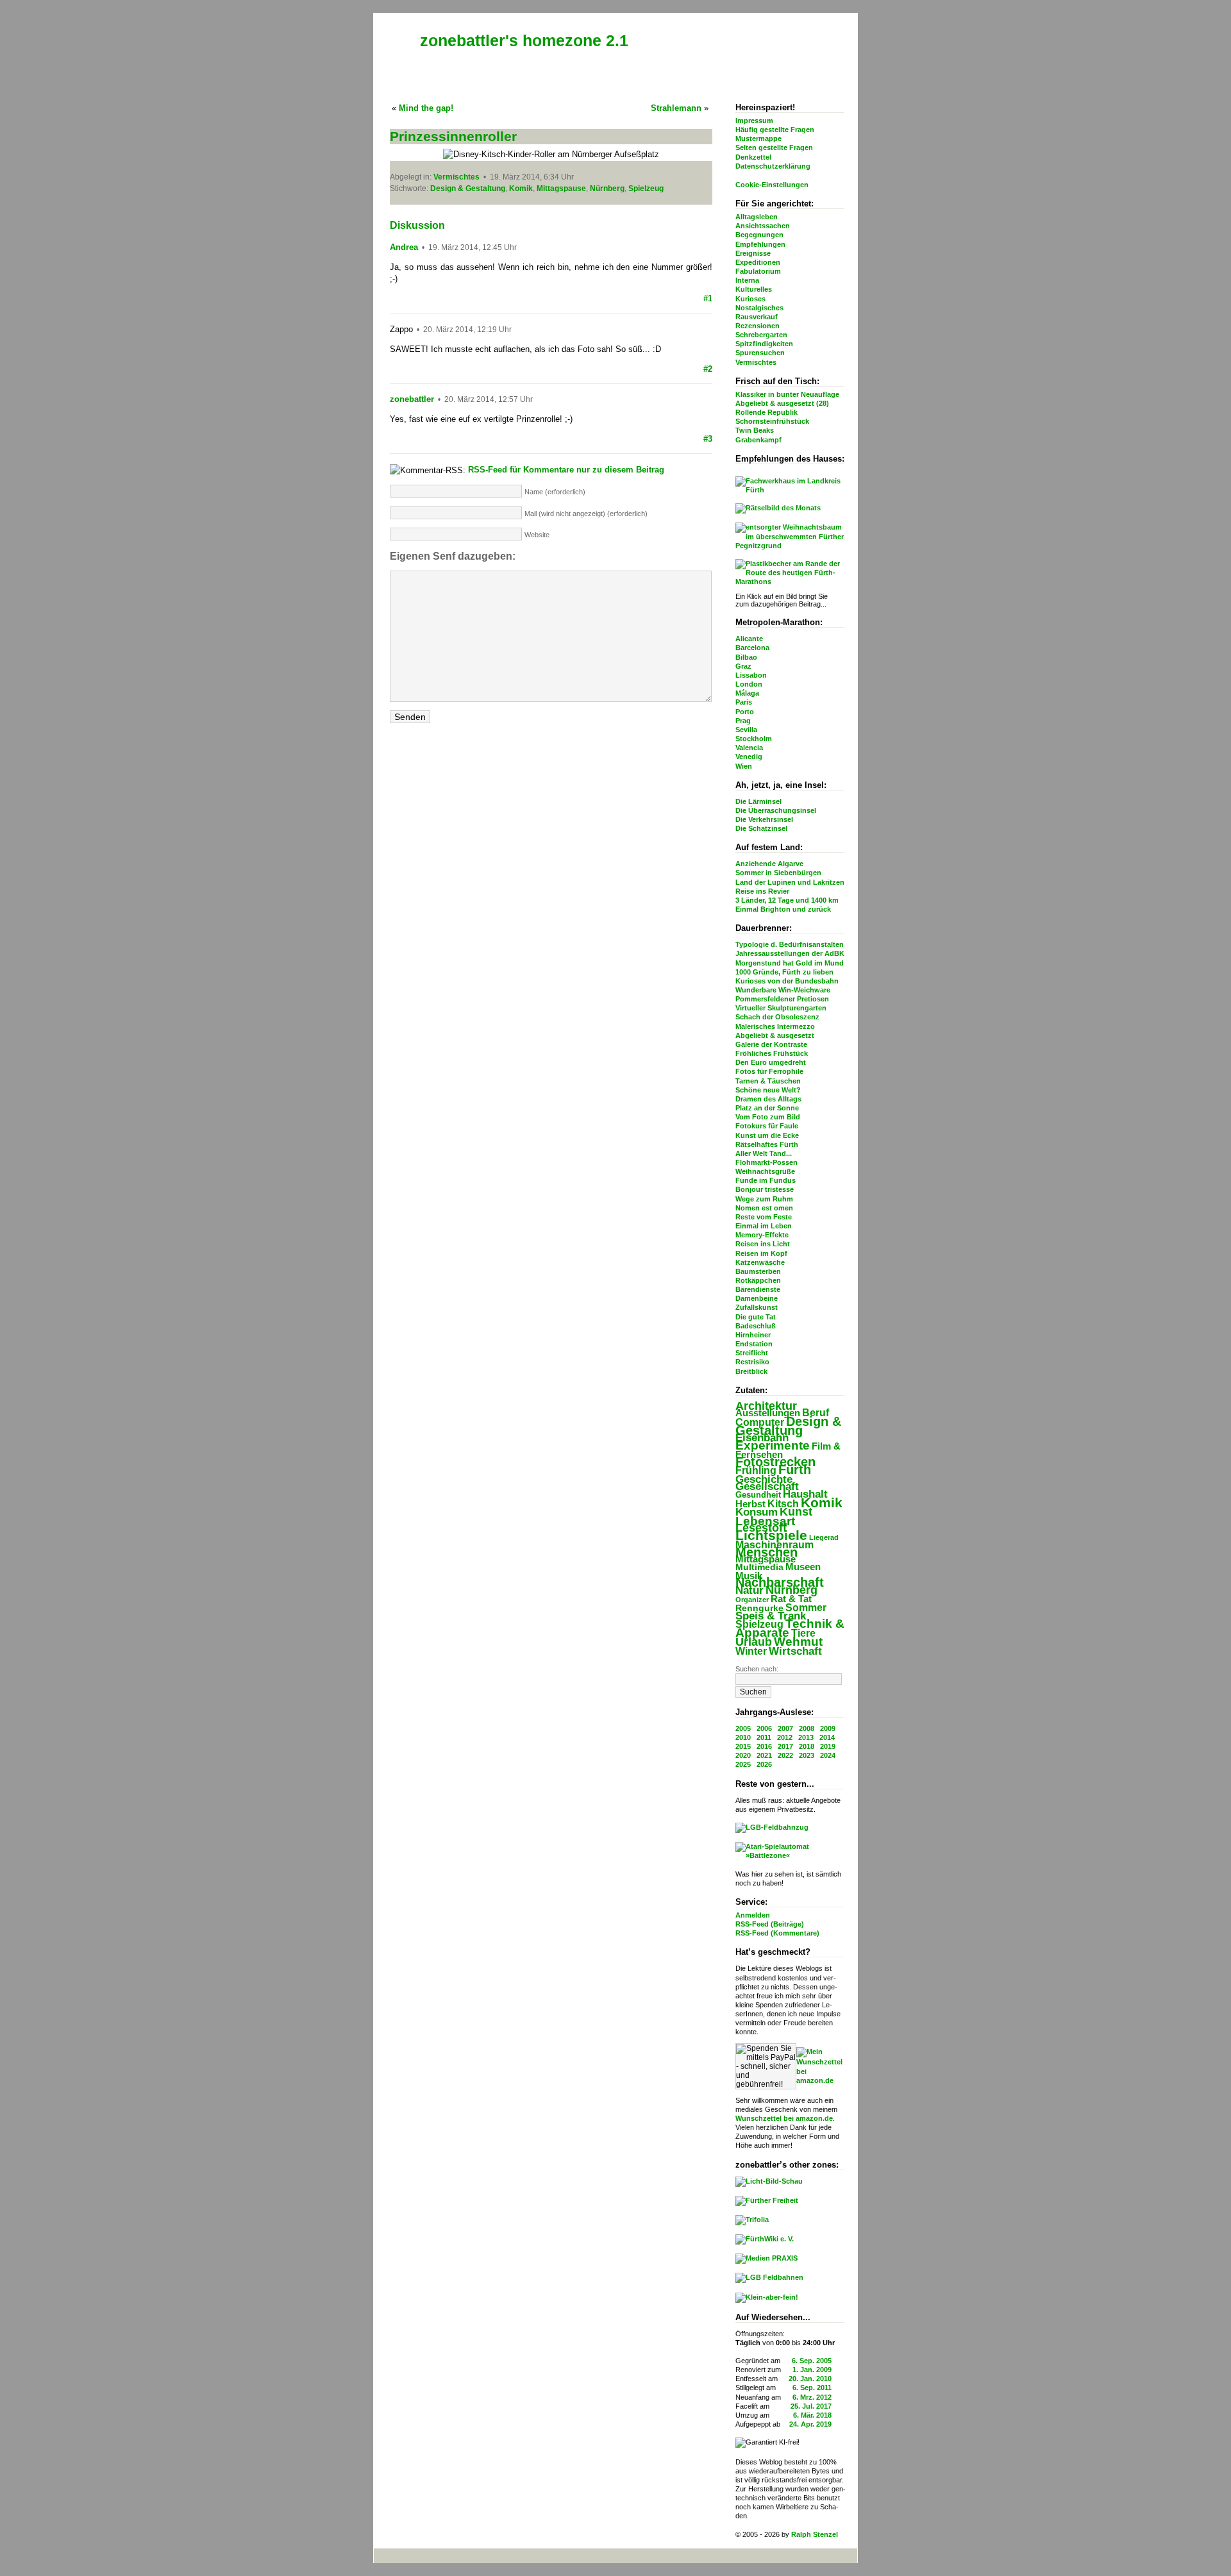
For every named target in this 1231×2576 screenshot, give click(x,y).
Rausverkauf (757, 317)
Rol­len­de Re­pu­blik (766, 412)
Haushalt (805, 1494)
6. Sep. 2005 (812, 2361)
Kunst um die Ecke (767, 1135)
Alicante (749, 639)
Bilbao (746, 657)
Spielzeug (759, 1624)
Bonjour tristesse (765, 1189)
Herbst (750, 1504)
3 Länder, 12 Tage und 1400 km (787, 900)
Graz (743, 666)
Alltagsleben (757, 217)
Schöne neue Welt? (768, 1090)
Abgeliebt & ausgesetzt (775, 1035)
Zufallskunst (757, 1307)
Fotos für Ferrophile (769, 1071)
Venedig (749, 757)
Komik (822, 1502)
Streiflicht (752, 1353)
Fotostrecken (775, 1462)
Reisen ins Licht (763, 1244)
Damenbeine (757, 1298)
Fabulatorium (758, 271)
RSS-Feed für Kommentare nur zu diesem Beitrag (566, 470)
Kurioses (750, 299)
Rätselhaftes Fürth (767, 1144)
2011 (764, 1737)
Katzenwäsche (760, 1262)
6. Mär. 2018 (812, 2415)
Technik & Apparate (790, 1628)
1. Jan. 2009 (812, 2370)
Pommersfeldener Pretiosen (782, 999)
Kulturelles (754, 289)
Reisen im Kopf (761, 1253)
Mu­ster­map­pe (758, 138)
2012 (785, 1737)
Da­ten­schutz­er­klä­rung (773, 166)
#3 (708, 439)
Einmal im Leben (764, 1226)
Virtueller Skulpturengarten (781, 1008)
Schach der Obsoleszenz (777, 1017)
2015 (743, 1746)
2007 (785, 1728)
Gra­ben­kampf (758, 440)
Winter (751, 1651)
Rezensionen (758, 326)
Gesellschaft (767, 1486)
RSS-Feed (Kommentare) (777, 1933)
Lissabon (751, 675)
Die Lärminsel (758, 801)
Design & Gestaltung (788, 1426)
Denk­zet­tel (753, 157)
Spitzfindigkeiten (764, 344)
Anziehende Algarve (769, 864)
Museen (803, 1567)
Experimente (773, 1445)
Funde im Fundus (766, 1180)
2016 (764, 1746)
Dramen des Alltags (768, 1099)
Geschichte (764, 1479)
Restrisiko (752, 1362)
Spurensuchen (760, 353)
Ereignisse (753, 253)
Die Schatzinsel (761, 828)
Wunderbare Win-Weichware (783, 990)
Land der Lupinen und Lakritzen (790, 882)
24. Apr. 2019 (810, 2424)
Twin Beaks (755, 430)
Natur (749, 1590)
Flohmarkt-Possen (766, 1162)
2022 (785, 1755)
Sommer (806, 1608)
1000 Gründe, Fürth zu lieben (784, 972)
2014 (827, 1737)
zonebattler (412, 399)
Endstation (754, 1344)
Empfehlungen (760, 244)
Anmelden (753, 1915)
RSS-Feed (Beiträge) (770, 1924)
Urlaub (754, 1642)
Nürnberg (791, 1590)
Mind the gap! (426, 108)
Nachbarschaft (780, 1582)
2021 (764, 1755)
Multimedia (759, 1567)
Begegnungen (759, 235)
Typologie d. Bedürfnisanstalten (790, 944)
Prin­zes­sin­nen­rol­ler (453, 136)
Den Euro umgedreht (771, 1062)
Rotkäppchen (758, 1280)
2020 (743, 1755)
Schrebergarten (761, 335)
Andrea (404, 247)
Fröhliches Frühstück (772, 1053)
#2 (708, 369)
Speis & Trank (771, 1616)
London (749, 684)
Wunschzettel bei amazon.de (784, 2118)
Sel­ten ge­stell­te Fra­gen (774, 147)
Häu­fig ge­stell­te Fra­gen (775, 130)
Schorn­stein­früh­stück (772, 421)
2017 (785, 1746)
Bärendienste (758, 1289)
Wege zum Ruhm (764, 1199)
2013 (806, 1737)
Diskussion (417, 225)
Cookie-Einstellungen (772, 185)
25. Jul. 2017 (811, 2406)
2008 (807, 1728)
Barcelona (752, 648)
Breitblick (751, 1371)
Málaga (747, 693)
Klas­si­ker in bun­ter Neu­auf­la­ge (787, 394)
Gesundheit (758, 1495)
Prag (743, 721)
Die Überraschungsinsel (776, 810)
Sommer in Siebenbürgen (778, 873)
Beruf (816, 1412)
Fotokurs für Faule (767, 1126)
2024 (828, 1755)
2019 (828, 1746)
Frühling (756, 1470)
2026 (764, 1764)
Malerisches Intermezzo (775, 1026)
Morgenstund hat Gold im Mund (790, 963)
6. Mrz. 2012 (812, 2397)
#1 (708, 298)
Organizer (752, 1600)
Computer (760, 1422)
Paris (744, 702)
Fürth (795, 1469)
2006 (764, 1728)
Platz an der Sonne (767, 1108)
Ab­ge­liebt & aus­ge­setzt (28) (782, 403)
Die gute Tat (756, 1317)
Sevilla (746, 730)
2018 (807, 1746)
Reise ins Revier (762, 891)
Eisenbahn (762, 1437)
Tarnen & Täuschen (768, 1081)
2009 (828, 1728)
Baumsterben (758, 1271)
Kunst (796, 1512)
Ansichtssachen (763, 226)
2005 (743, 1728)
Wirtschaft (795, 1651)
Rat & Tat (791, 1599)
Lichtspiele (771, 1535)
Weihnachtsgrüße (765, 1171)
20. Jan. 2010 (810, 2379)
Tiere (803, 1633)
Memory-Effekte (762, 1235)
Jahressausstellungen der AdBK (790, 953)
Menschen (766, 1552)
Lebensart (765, 1521)
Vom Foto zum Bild (768, 1117)
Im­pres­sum (754, 121)
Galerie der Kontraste (771, 1044)
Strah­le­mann (676, 108)
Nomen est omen (764, 1208)
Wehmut (798, 1642)
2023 (807, 1755)
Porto (745, 712)
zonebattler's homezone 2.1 (524, 40)
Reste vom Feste (764, 1217)
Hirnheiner (753, 1335)
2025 (743, 1764)
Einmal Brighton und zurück (783, 909)
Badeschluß (756, 1326)
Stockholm (754, 739)
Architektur (766, 1406)
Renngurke (759, 1608)
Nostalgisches (759, 308)
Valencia (749, 748)
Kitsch (783, 1504)
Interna (747, 280)
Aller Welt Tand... (764, 1153)
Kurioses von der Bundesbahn (787, 981)
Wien (744, 766)
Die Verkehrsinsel (764, 819)
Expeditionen (758, 262)
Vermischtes (756, 362)
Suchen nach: (757, 1669)
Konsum (757, 1512)
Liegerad (824, 1537)
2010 (743, 1737)
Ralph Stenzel (815, 2534)
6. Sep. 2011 (812, 2388)
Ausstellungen (768, 1413)
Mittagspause (766, 1559)
